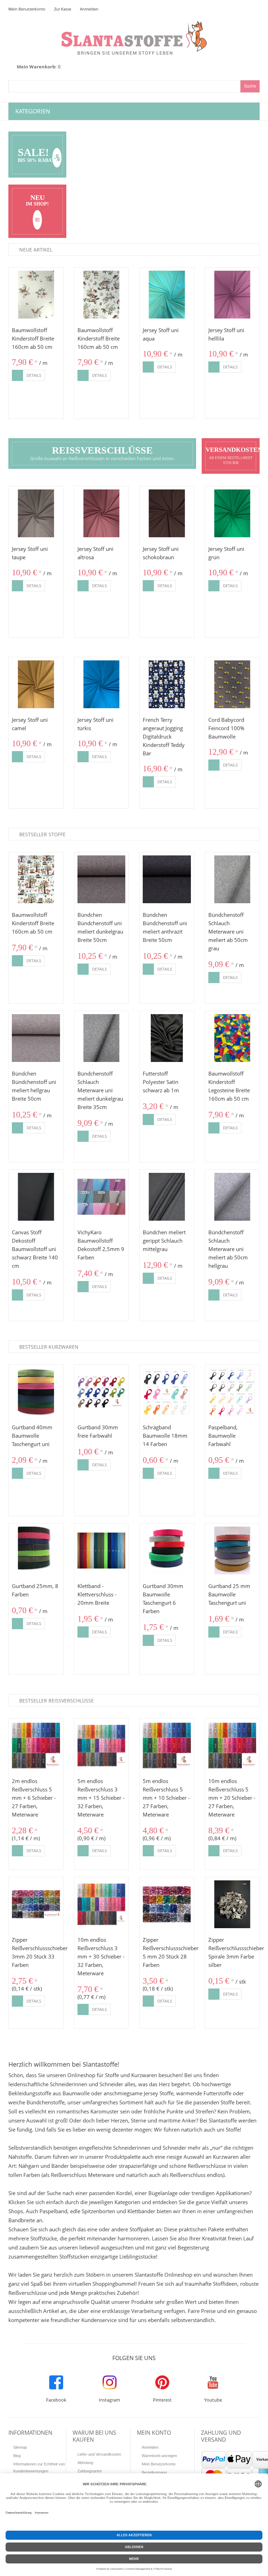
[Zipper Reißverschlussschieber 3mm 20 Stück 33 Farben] (36, 1904)
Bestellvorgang (154, 2472)
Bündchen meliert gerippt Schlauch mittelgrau (164, 1241)
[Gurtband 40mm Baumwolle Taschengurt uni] (36, 1392)
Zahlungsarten (90, 2471)
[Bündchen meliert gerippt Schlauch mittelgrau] (167, 1197)
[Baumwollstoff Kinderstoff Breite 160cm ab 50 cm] (36, 295)
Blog (17, 2456)
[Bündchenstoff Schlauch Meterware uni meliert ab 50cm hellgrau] (232, 1197)
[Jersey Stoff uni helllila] (232, 295)
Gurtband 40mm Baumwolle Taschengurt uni (32, 1436)
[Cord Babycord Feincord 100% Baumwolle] (232, 684)
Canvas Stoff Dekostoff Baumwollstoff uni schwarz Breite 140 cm (35, 1249)
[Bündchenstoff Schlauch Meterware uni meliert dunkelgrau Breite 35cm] (102, 1038)
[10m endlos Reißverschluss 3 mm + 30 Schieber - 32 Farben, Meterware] (102, 1904)
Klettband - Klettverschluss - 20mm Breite (97, 1594)
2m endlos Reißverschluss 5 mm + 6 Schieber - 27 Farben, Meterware (34, 1798)
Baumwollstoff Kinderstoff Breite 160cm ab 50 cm (33, 338)
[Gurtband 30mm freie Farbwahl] (102, 1392)
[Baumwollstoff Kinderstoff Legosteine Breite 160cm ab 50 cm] (232, 1038)
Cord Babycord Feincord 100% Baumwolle (226, 728)
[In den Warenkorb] (17, 375)
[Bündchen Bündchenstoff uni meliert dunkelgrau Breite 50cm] (102, 879)
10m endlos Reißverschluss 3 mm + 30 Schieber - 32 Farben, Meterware (101, 1956)
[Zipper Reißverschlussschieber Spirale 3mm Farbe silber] (232, 1904)
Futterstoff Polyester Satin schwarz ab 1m (161, 1082)
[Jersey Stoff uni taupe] (36, 514)
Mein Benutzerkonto (27, 9)
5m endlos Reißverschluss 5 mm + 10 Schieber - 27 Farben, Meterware (166, 1798)
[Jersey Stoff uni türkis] (102, 684)
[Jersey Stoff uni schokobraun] (167, 514)
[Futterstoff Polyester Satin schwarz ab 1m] (167, 1038)
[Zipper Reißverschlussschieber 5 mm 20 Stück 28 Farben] (167, 1904)
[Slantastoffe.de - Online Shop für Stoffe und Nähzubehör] (134, 25)
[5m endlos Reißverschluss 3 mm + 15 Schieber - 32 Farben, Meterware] (102, 1746)
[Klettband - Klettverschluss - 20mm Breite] (102, 1551)
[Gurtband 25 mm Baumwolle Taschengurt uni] (232, 1551)
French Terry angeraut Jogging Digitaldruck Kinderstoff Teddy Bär (164, 736)
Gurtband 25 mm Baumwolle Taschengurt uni (229, 1594)
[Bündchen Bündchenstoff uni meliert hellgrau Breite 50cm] (36, 1038)
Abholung (85, 2463)
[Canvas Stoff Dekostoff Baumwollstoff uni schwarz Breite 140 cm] (36, 1197)
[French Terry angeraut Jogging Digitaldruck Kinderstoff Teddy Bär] (167, 684)
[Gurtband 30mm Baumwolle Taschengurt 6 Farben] (167, 1551)
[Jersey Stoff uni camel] (36, 684)
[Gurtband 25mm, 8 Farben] (36, 1551)
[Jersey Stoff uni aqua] (167, 295)
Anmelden (89, 9)
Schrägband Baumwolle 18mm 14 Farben (165, 1436)
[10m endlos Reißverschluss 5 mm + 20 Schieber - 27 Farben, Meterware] (232, 1746)
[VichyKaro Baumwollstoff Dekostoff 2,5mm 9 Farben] (102, 1197)
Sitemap (20, 2447)
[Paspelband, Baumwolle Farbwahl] (232, 1392)
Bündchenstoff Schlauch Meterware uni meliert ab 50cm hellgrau (228, 1249)
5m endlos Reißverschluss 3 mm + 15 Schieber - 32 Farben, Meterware (101, 1798)
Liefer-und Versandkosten (99, 2454)
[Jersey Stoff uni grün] (232, 514)
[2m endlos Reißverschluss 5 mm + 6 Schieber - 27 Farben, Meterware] (36, 1746)
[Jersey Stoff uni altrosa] (102, 514)
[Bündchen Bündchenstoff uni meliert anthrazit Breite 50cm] (167, 879)
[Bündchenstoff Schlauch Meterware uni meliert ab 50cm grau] (232, 879)
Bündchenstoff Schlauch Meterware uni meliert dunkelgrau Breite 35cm (100, 1090)
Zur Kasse (63, 9)
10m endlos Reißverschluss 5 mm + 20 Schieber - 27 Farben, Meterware (232, 1798)
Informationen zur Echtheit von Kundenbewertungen (39, 2468)
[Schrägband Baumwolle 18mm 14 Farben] (167, 1392)
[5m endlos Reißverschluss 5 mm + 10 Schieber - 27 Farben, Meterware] (167, 1746)
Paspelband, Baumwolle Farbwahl (223, 1436)
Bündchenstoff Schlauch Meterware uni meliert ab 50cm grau (228, 931)
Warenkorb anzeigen (159, 2456)
